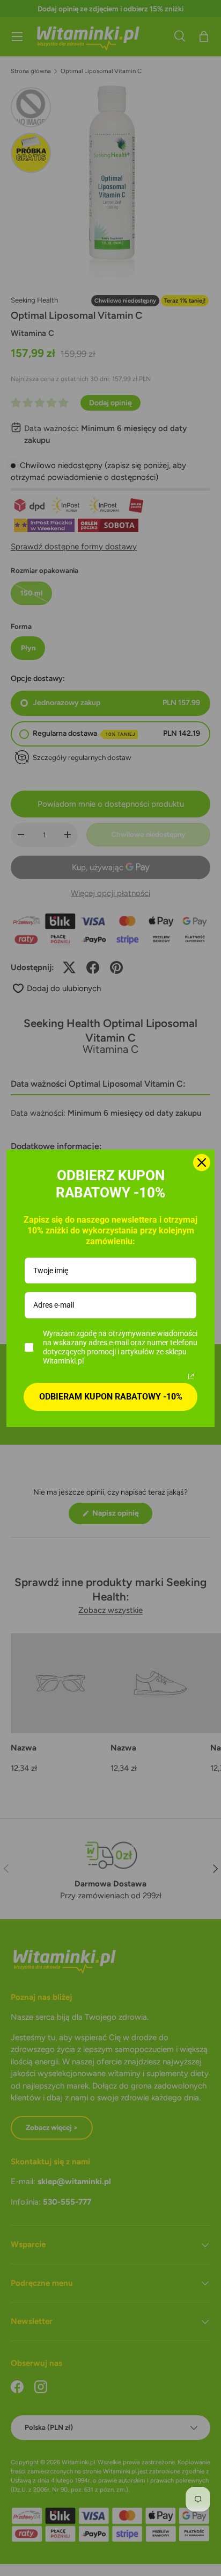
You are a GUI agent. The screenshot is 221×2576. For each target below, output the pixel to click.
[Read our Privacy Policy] (191, 1376)
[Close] (202, 1163)
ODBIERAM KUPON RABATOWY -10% (111, 1397)
